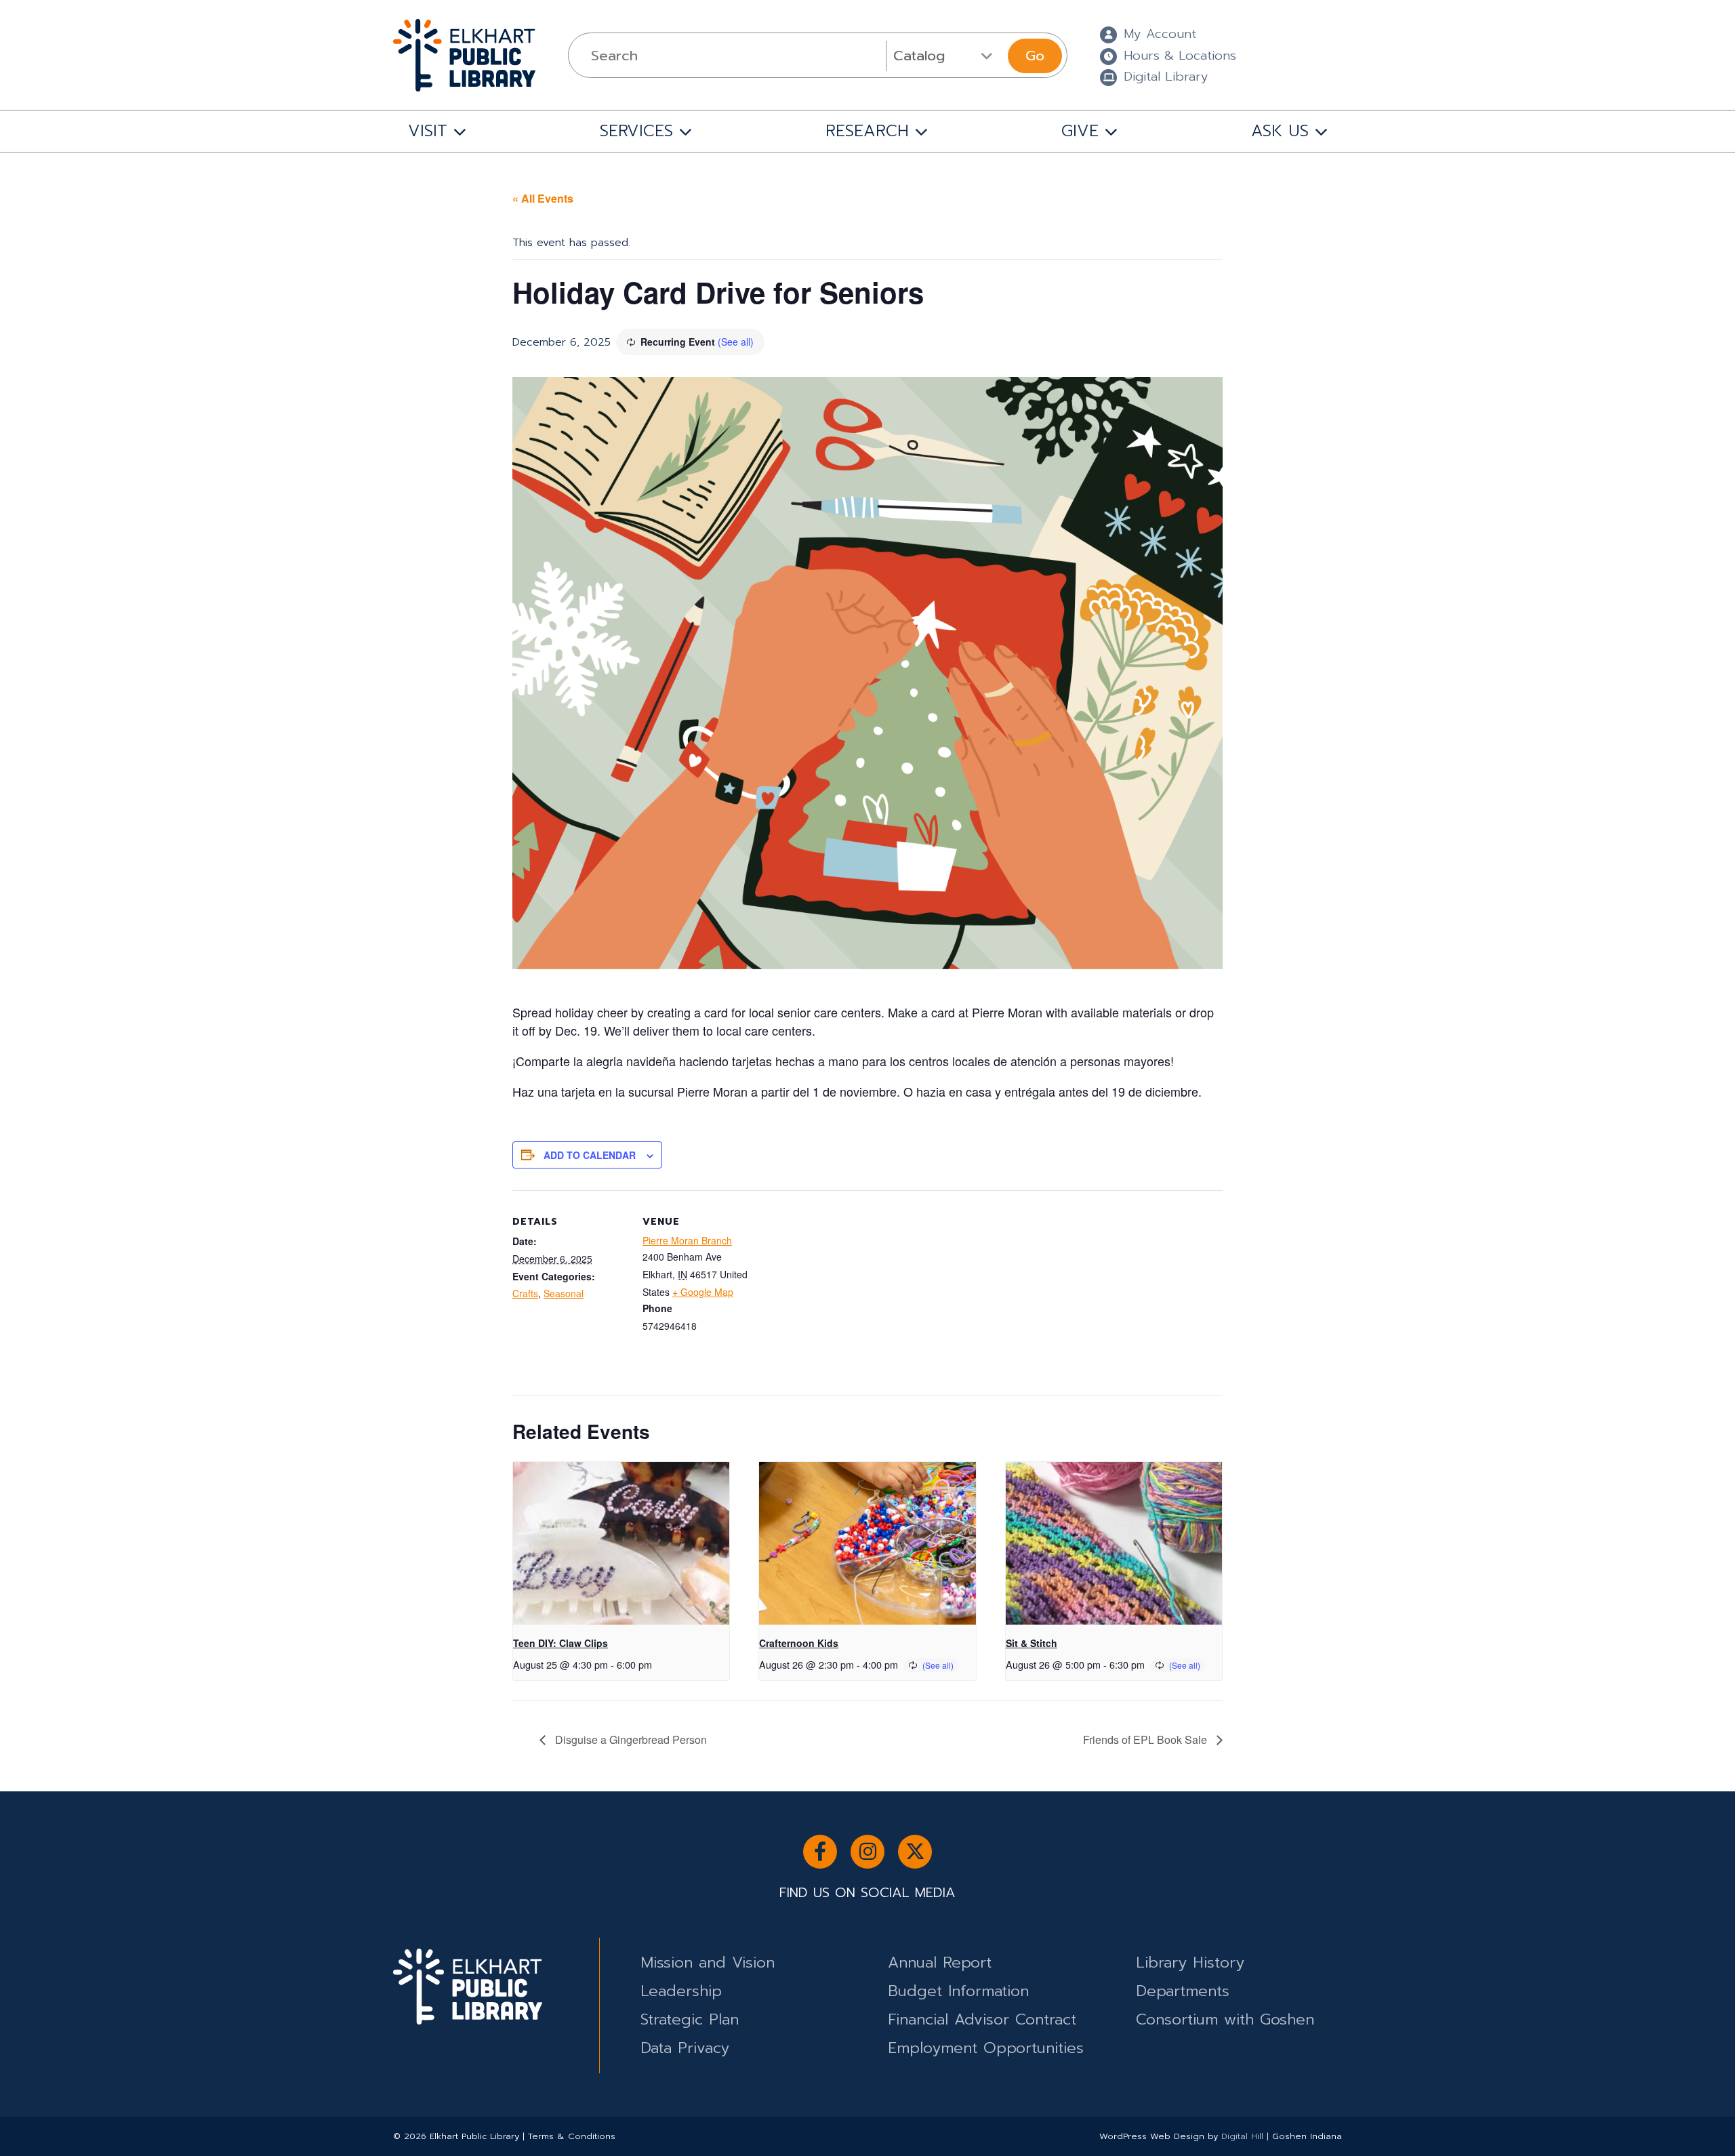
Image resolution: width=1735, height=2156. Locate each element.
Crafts (525, 1293)
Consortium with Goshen (1225, 2019)
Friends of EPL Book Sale (1146, 1740)
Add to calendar (590, 1155)
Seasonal (564, 1293)
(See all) (736, 342)
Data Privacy (685, 2048)
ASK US (1280, 131)
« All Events (543, 198)
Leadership (681, 1991)
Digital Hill (1242, 2136)
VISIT (428, 131)
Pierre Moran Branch (687, 1240)
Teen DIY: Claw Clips (560, 1643)
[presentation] (621, 1543)
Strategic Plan (690, 2019)
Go (1035, 56)
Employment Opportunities (986, 2048)
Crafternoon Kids (799, 1643)
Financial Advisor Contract (982, 2019)
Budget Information (958, 1991)
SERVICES (636, 131)
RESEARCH (867, 131)
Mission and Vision (708, 1962)
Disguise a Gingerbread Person (630, 1740)
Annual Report (940, 1962)
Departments (1183, 1991)
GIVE (1080, 131)
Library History (1190, 1962)
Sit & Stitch (1032, 1643)
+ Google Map (703, 1292)
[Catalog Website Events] (945, 56)
